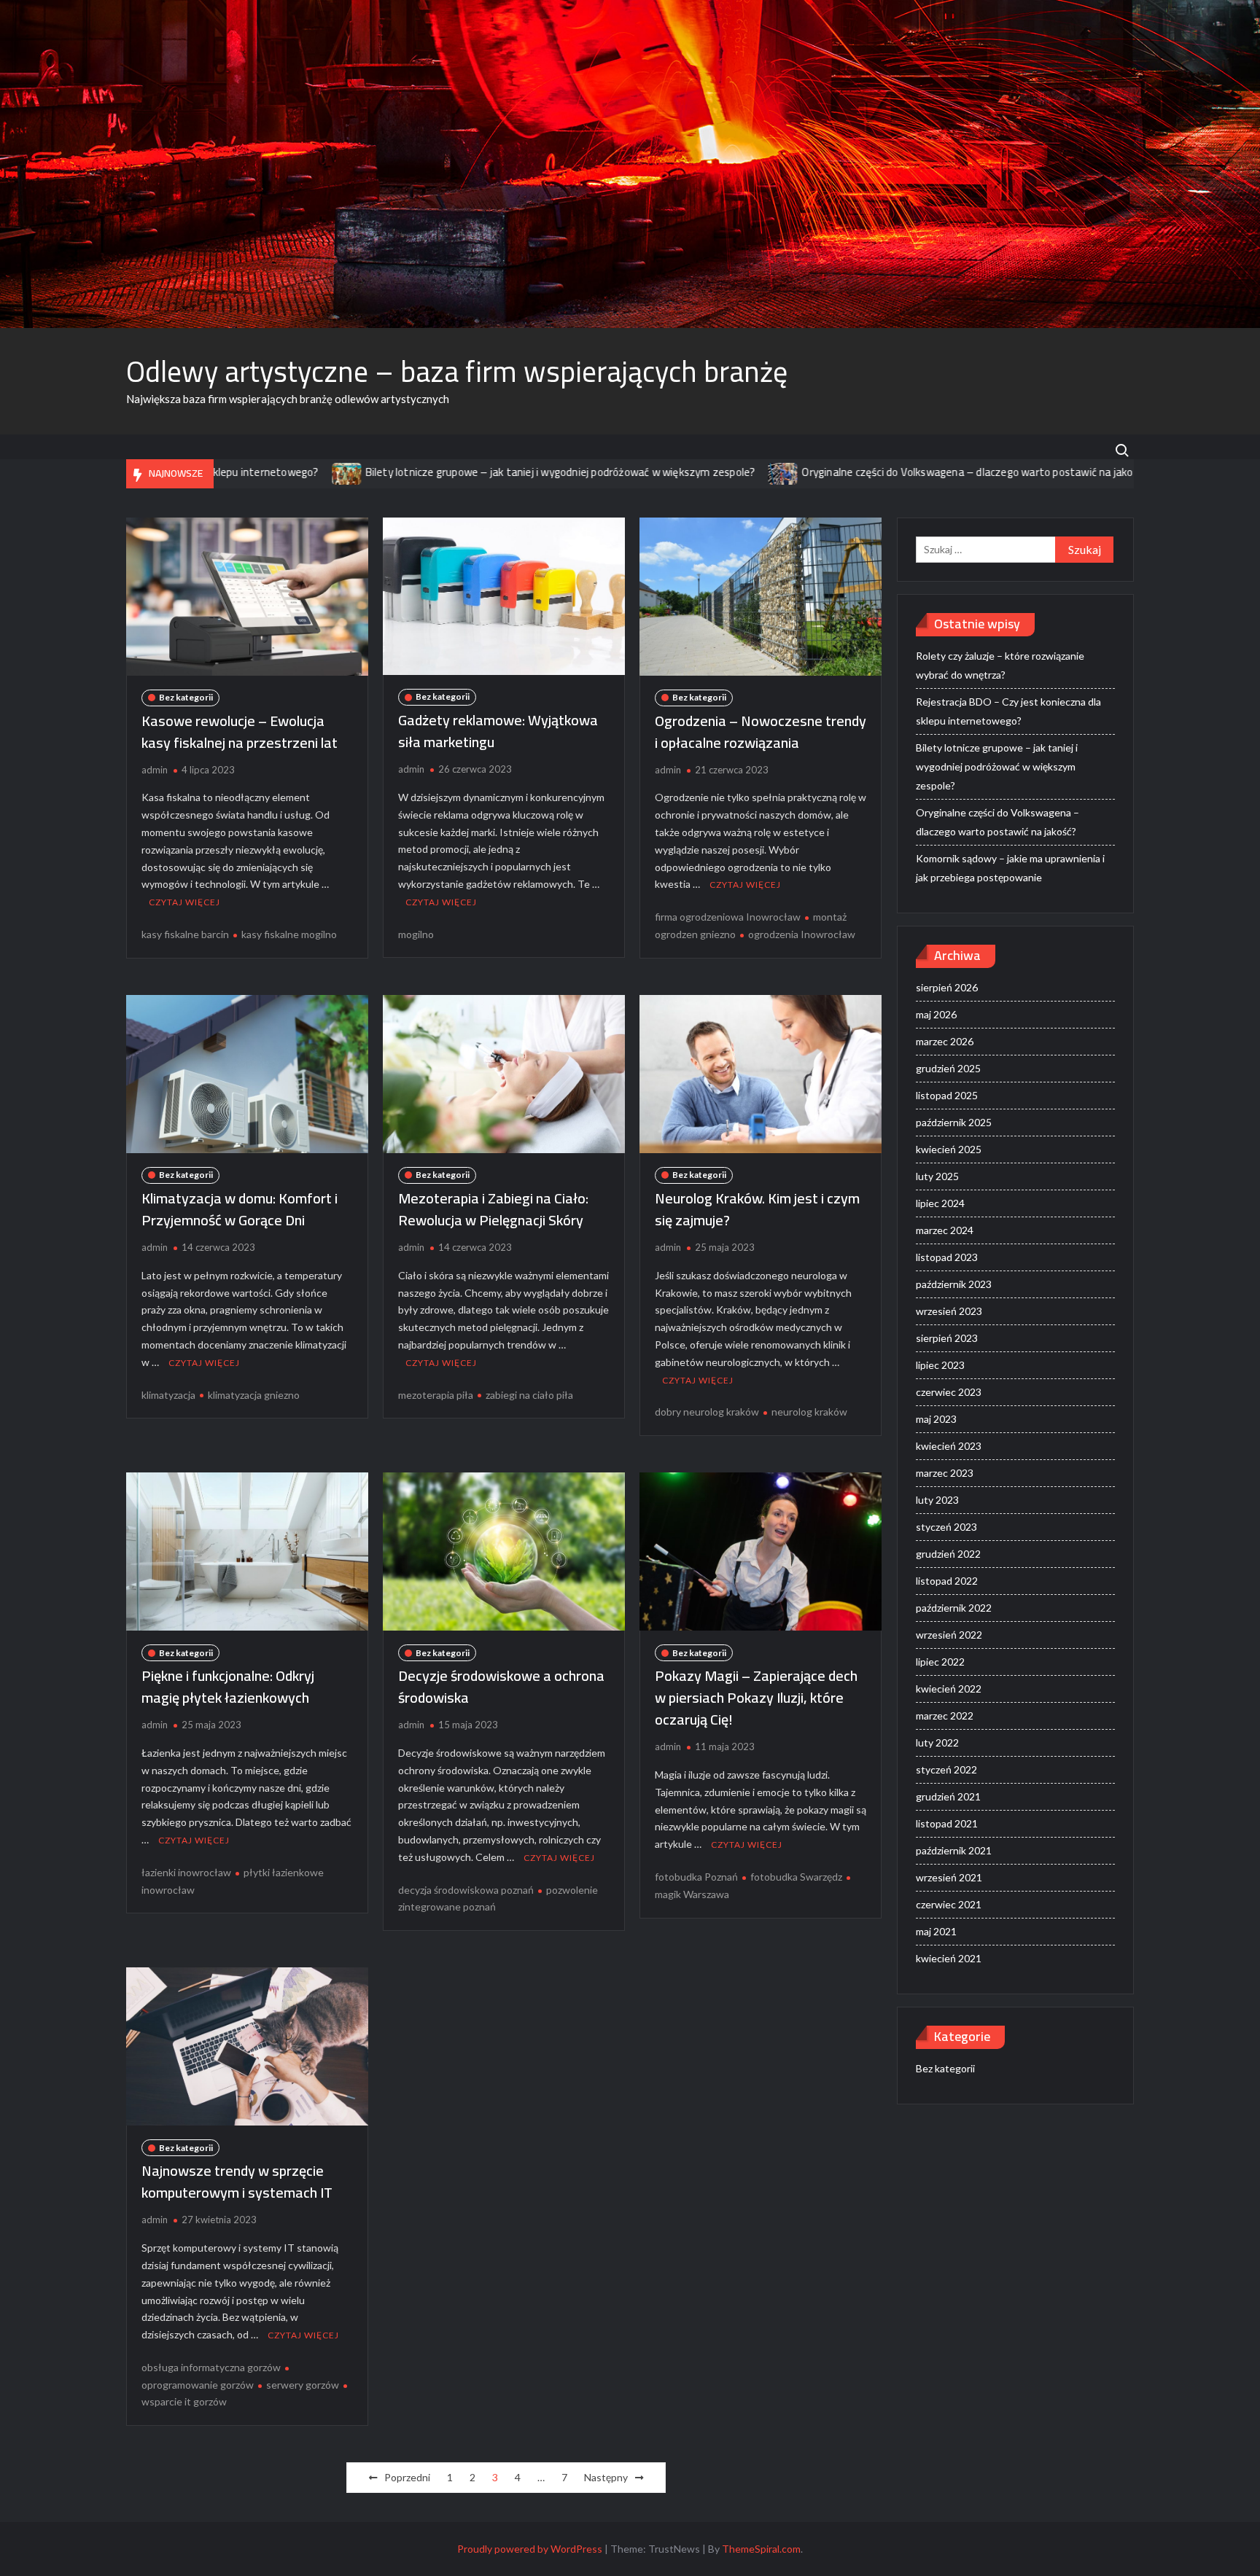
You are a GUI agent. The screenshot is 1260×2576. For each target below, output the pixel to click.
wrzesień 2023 (949, 1311)
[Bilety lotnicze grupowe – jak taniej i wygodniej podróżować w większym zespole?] (243, 472)
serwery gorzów (303, 2385)
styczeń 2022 (946, 1769)
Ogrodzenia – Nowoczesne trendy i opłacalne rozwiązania (761, 731)
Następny (606, 2477)
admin (155, 770)
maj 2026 (936, 1014)
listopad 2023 (947, 1257)
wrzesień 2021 (949, 1877)
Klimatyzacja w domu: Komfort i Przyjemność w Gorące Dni (240, 1209)
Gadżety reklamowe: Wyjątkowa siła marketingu (498, 731)
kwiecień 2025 (949, 1149)
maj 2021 (936, 1931)
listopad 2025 (947, 1095)
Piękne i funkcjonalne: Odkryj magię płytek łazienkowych (228, 1686)
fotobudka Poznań (696, 1877)
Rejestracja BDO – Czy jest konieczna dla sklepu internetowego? (1008, 711)
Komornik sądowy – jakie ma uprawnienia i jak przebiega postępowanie (1010, 868)
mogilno (416, 934)
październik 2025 (954, 1122)
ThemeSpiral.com (761, 2549)
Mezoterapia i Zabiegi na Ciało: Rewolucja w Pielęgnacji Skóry (493, 1209)
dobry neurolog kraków (707, 1412)
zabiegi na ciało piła (529, 1395)
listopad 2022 (947, 1581)
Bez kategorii (186, 697)
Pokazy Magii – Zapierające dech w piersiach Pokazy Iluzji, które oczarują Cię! (756, 1697)
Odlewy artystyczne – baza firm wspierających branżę (457, 371)
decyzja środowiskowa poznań (466, 1890)
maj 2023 (936, 1419)
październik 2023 (954, 1284)
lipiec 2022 (940, 1662)
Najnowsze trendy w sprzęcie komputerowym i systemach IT (237, 2181)
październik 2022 (954, 1608)
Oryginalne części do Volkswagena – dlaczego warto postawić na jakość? (871, 472)
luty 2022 (937, 1742)
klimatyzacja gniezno (254, 1395)
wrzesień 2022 (949, 1635)
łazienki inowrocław (186, 1872)
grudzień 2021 (948, 1796)
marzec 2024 (945, 1230)
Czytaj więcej (184, 902)
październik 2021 (954, 1850)
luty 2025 (937, 1176)
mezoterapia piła (436, 1395)
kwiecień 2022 (949, 1689)
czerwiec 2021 (949, 1904)
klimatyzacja (168, 1395)
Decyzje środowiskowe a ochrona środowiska (501, 1686)
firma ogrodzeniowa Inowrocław (728, 917)
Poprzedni (407, 2477)
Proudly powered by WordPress (530, 2549)
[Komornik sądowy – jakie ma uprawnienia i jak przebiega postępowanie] (1074, 472)
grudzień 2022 (948, 1554)
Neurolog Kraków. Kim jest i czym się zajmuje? (757, 1209)
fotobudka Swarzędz (796, 1877)
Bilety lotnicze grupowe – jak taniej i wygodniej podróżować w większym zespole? (456, 472)
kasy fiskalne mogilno (289, 934)
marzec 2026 (945, 1041)
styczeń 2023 (946, 1527)
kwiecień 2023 (949, 1446)
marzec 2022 (945, 1716)
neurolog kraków (809, 1412)
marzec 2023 (945, 1473)
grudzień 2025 (948, 1068)
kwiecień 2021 (949, 1958)
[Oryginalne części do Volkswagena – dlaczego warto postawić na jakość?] (680, 472)
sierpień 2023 (947, 1338)
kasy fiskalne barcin (185, 934)
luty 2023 (937, 1500)
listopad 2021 (947, 1823)
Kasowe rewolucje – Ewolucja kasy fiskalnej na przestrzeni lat (240, 731)
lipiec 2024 (940, 1203)
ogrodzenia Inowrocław (802, 934)
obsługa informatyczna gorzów (211, 2367)
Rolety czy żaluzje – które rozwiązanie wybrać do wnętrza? (1000, 665)
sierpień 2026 (947, 987)
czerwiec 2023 (949, 1392)
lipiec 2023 (940, 1365)
